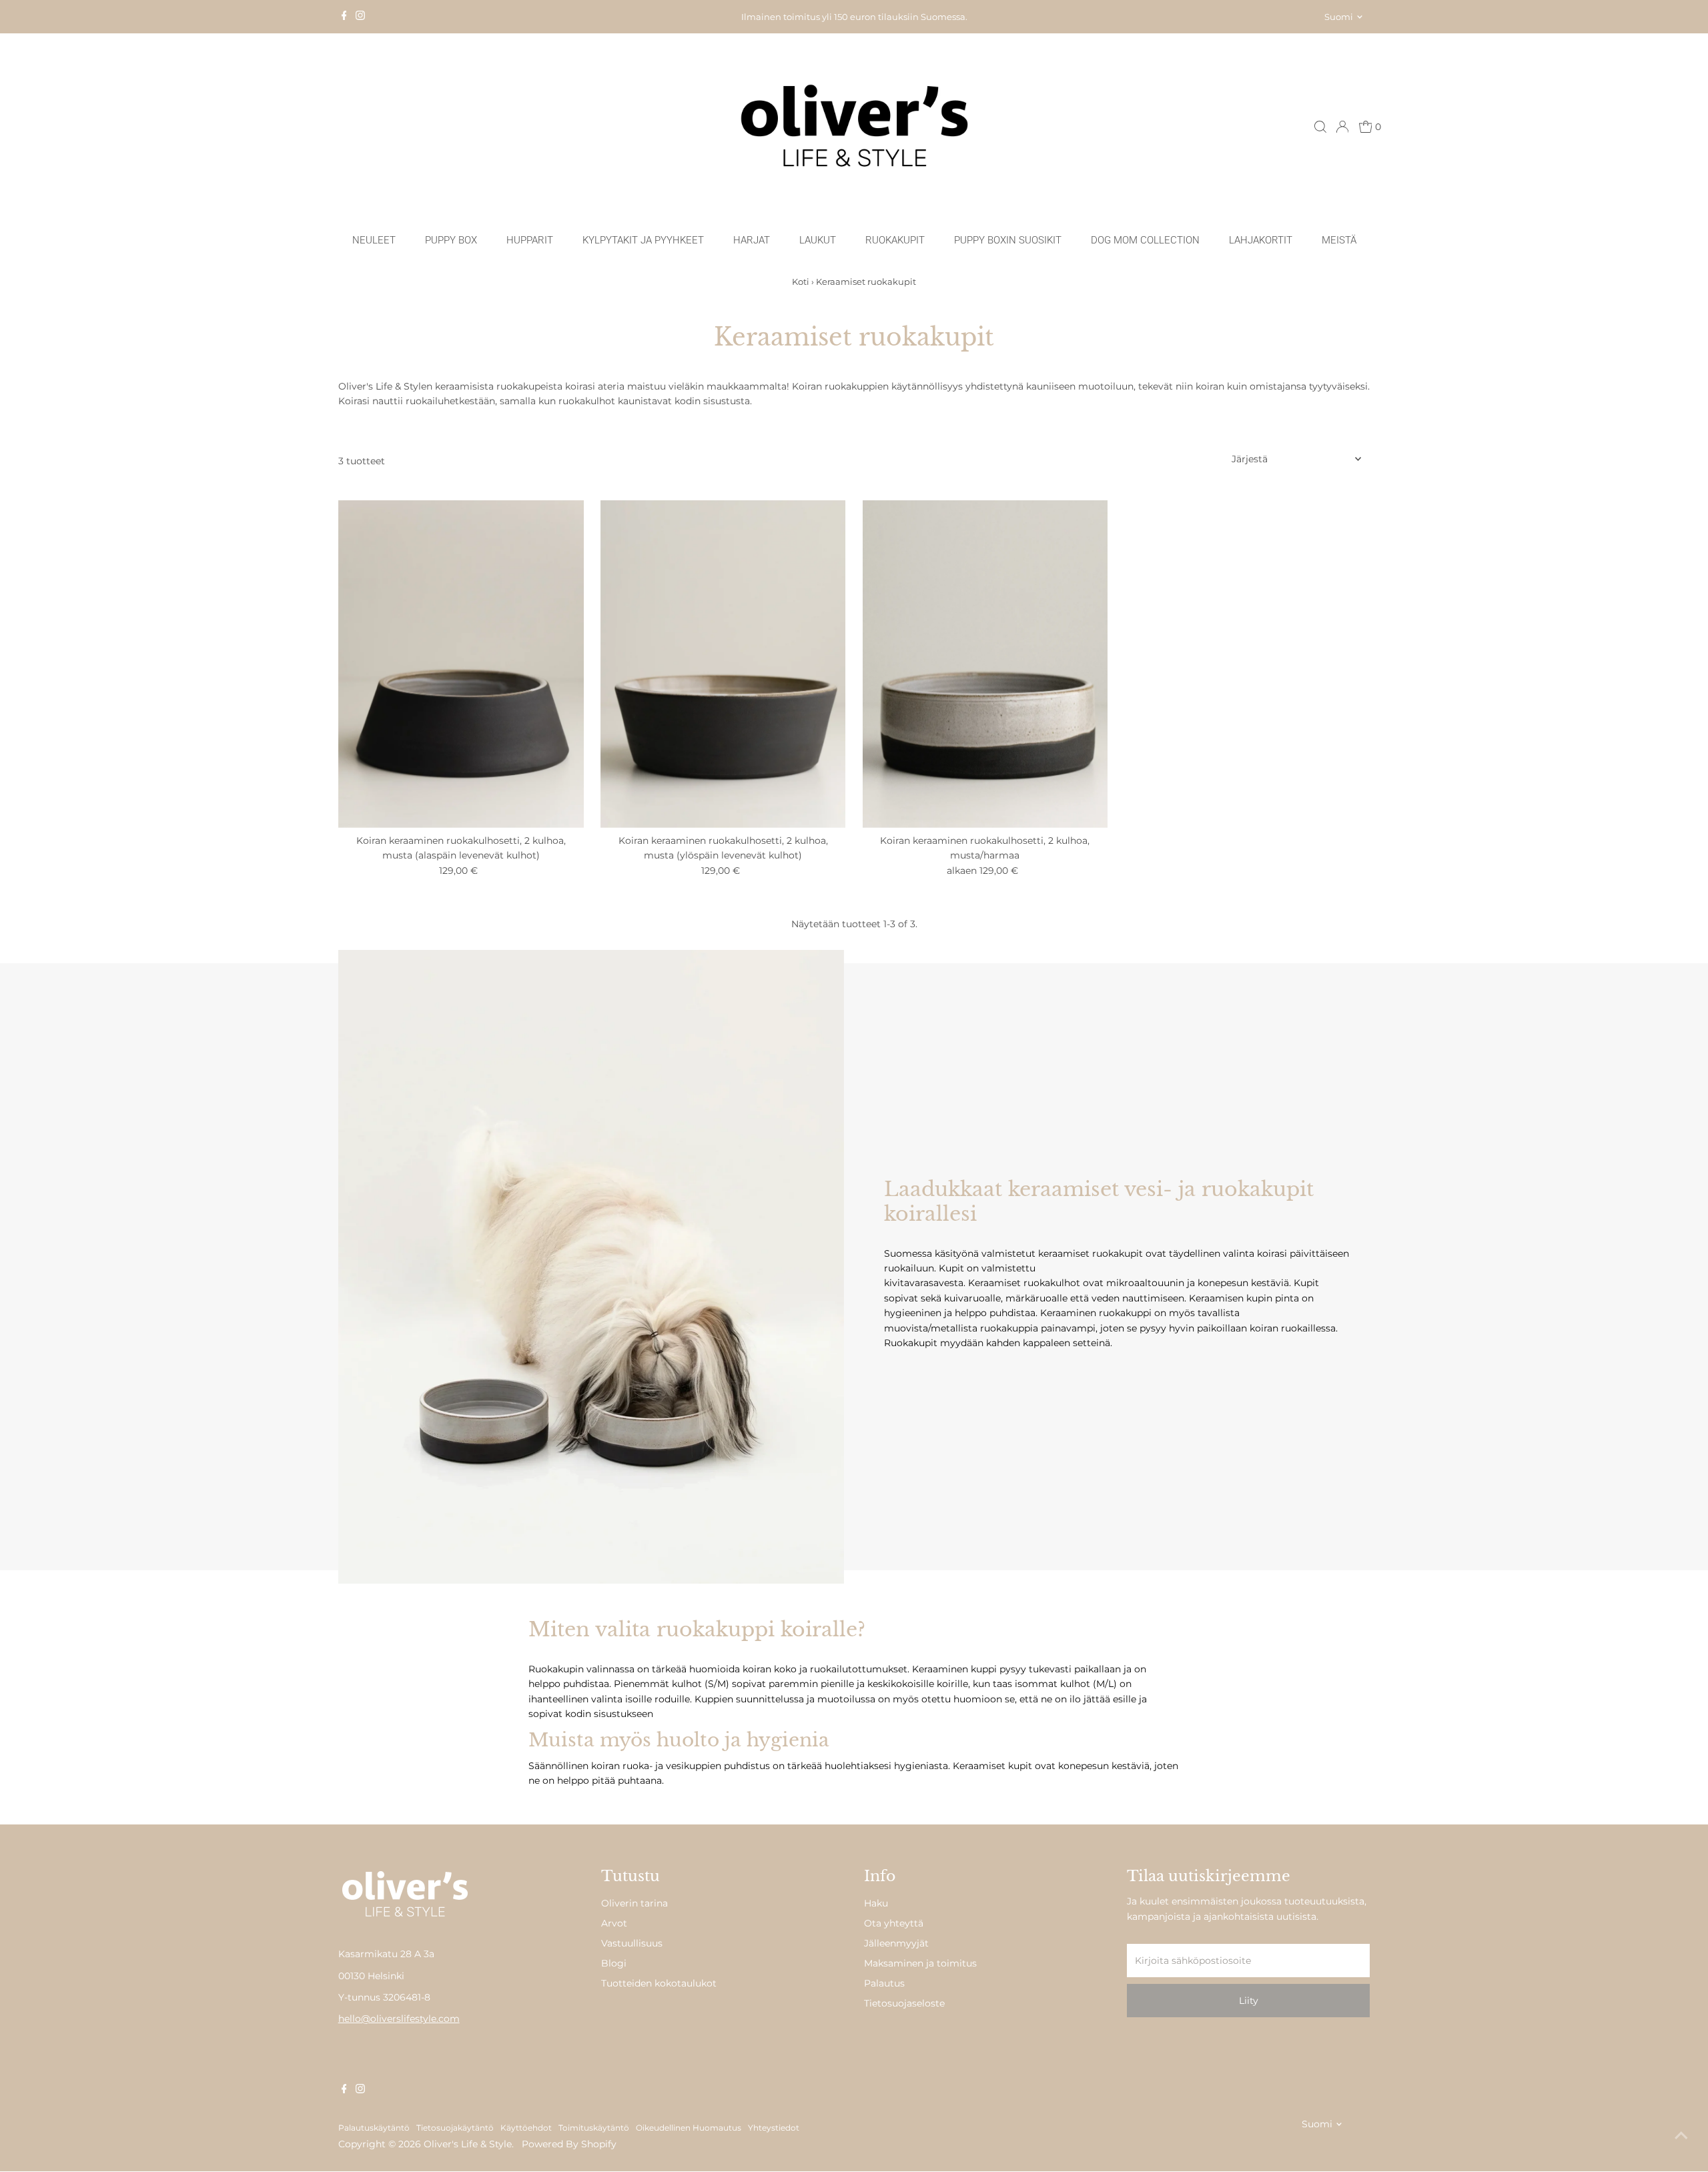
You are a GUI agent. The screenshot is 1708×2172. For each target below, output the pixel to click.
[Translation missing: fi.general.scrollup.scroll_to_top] (1681, 2135)
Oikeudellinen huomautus (689, 2128)
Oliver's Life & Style (468, 2144)
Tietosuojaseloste (904, 2003)
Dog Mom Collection (1145, 240)
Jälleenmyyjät (896, 1943)
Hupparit (530, 240)
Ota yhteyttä (894, 1923)
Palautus (884, 1983)
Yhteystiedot (774, 2128)
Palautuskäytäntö (374, 2128)
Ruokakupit (895, 240)
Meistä (1339, 240)
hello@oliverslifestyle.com (399, 2019)
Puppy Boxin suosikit (1008, 240)
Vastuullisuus (632, 1943)
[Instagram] (360, 17)
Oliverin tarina (634, 1903)
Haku (876, 1903)
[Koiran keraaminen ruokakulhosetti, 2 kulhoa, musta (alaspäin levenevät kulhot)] (461, 664)
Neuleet (374, 240)
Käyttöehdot (526, 2128)
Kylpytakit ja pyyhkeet (643, 240)
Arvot (614, 1923)
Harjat (752, 240)
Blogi (614, 1963)
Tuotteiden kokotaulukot (659, 1983)
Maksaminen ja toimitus (920, 1963)
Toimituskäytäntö (594, 2128)
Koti (801, 282)
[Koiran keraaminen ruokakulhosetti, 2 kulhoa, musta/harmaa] (985, 664)
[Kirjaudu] (1342, 127)
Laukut (818, 240)
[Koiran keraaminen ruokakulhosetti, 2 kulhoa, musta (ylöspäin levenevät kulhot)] (723, 664)
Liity (1249, 2001)
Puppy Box (451, 240)
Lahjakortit (1261, 240)
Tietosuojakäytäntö (455, 2128)
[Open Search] (1320, 127)
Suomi (1339, 17)
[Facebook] (344, 17)
